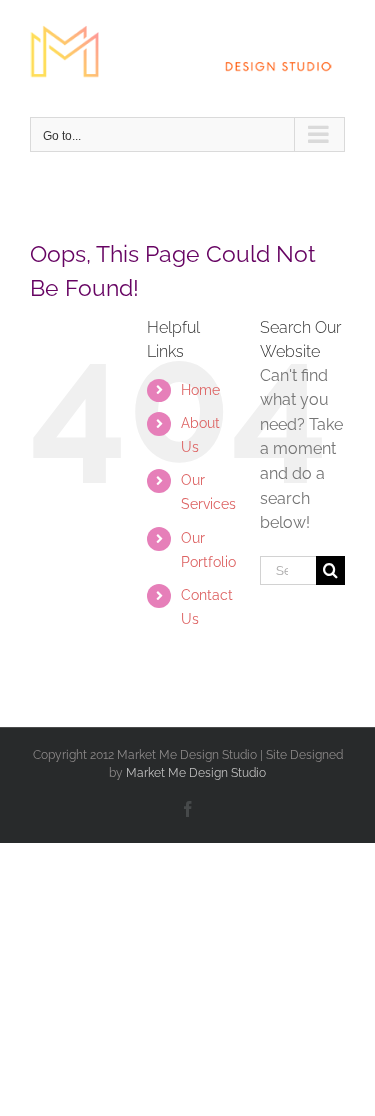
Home (200, 390)
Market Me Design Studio (196, 773)
